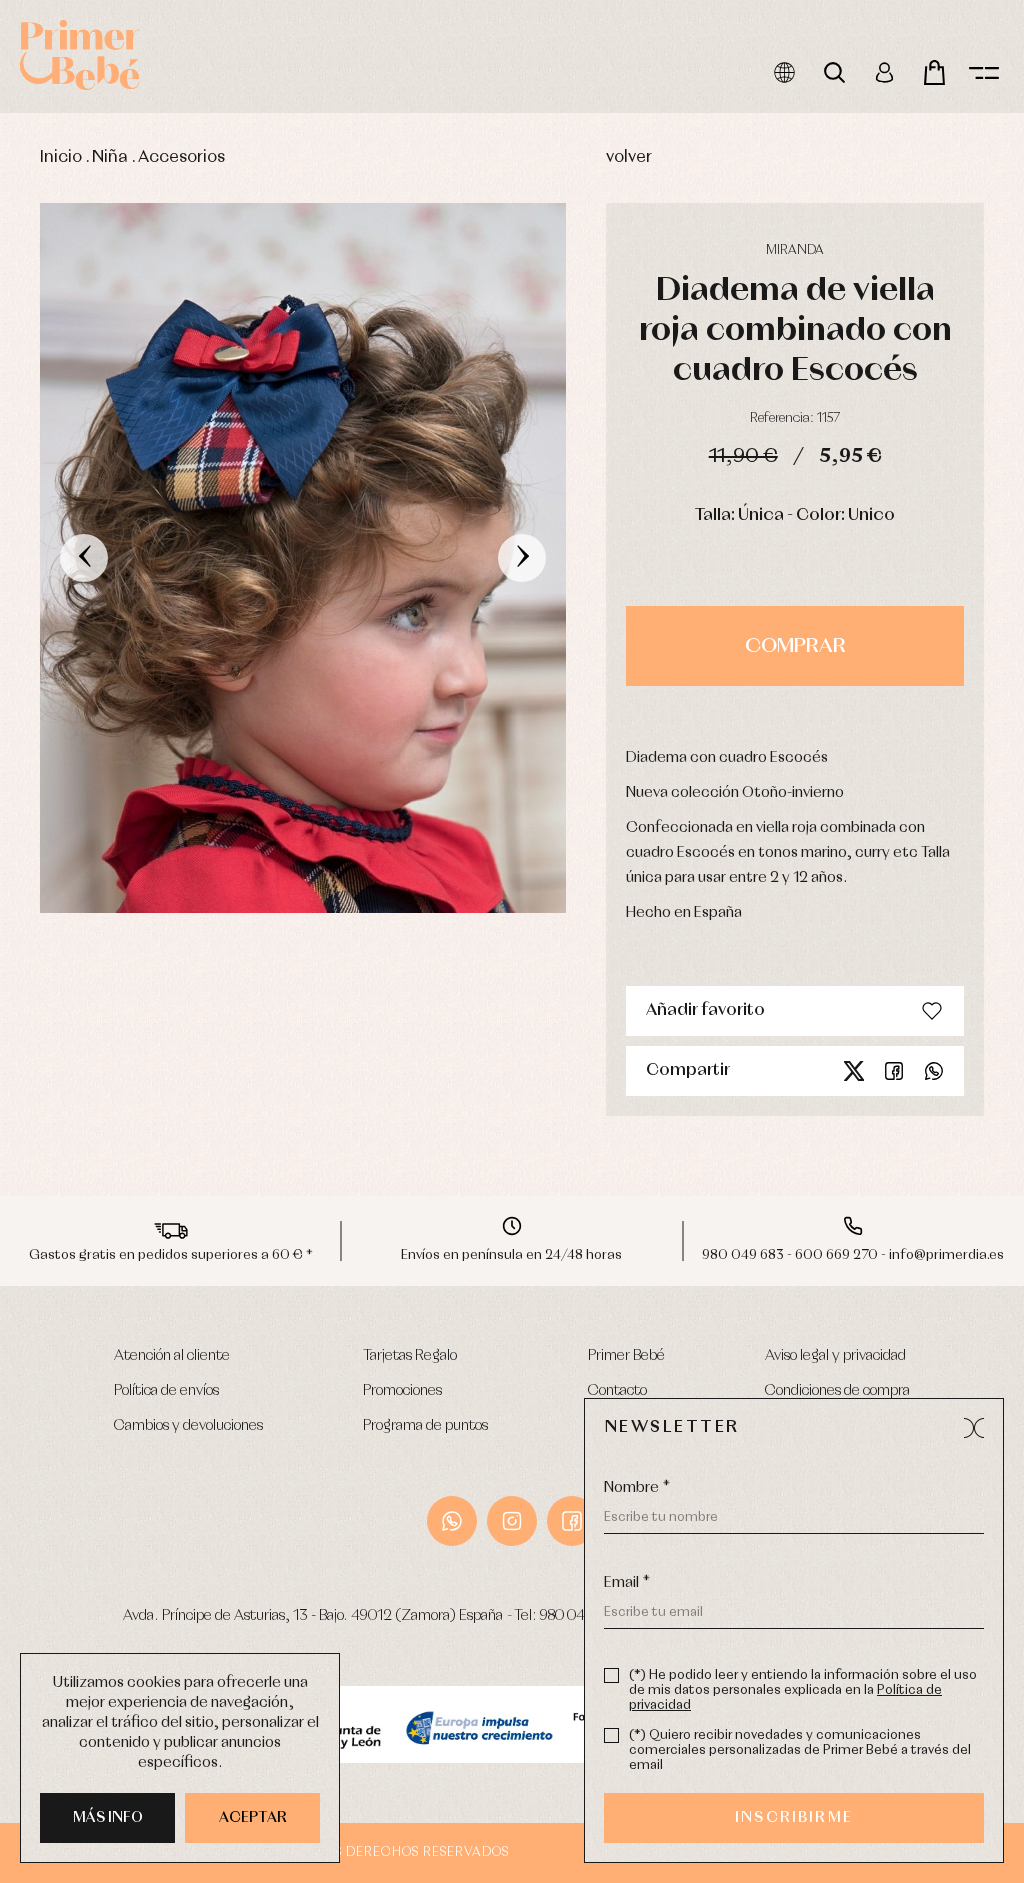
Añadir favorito (705, 1010)
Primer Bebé (626, 1356)
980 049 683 (580, 1616)
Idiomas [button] (784, 73)
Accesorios (181, 157)
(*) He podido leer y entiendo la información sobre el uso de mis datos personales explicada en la (803, 1690)
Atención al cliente (172, 1356)
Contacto (617, 1391)
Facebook (894, 1071)
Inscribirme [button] (794, 1818)
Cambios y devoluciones (188, 1426)
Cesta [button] (934, 73)
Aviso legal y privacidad (835, 1356)
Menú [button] (984, 73)
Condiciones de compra (837, 1391)
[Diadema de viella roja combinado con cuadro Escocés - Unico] (303, 558)
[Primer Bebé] (80, 55)
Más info (108, 1818)
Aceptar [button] (253, 1818)
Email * (627, 1583)
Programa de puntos (425, 1426)
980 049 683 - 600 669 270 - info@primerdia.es (853, 1255)
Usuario (884, 73)
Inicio (61, 157)
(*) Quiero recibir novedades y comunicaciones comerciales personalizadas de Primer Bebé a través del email (800, 1750)
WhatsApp (452, 1521)
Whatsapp (934, 1071)
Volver (629, 157)
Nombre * (637, 1488)
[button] (974, 1428)
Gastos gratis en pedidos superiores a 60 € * (171, 1255)
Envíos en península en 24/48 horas (511, 1255)
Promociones (402, 1391)
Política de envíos (166, 1391)
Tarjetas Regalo (410, 1356)
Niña (110, 157)
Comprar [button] (795, 646)
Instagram (512, 1521)
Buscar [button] (834, 73)
